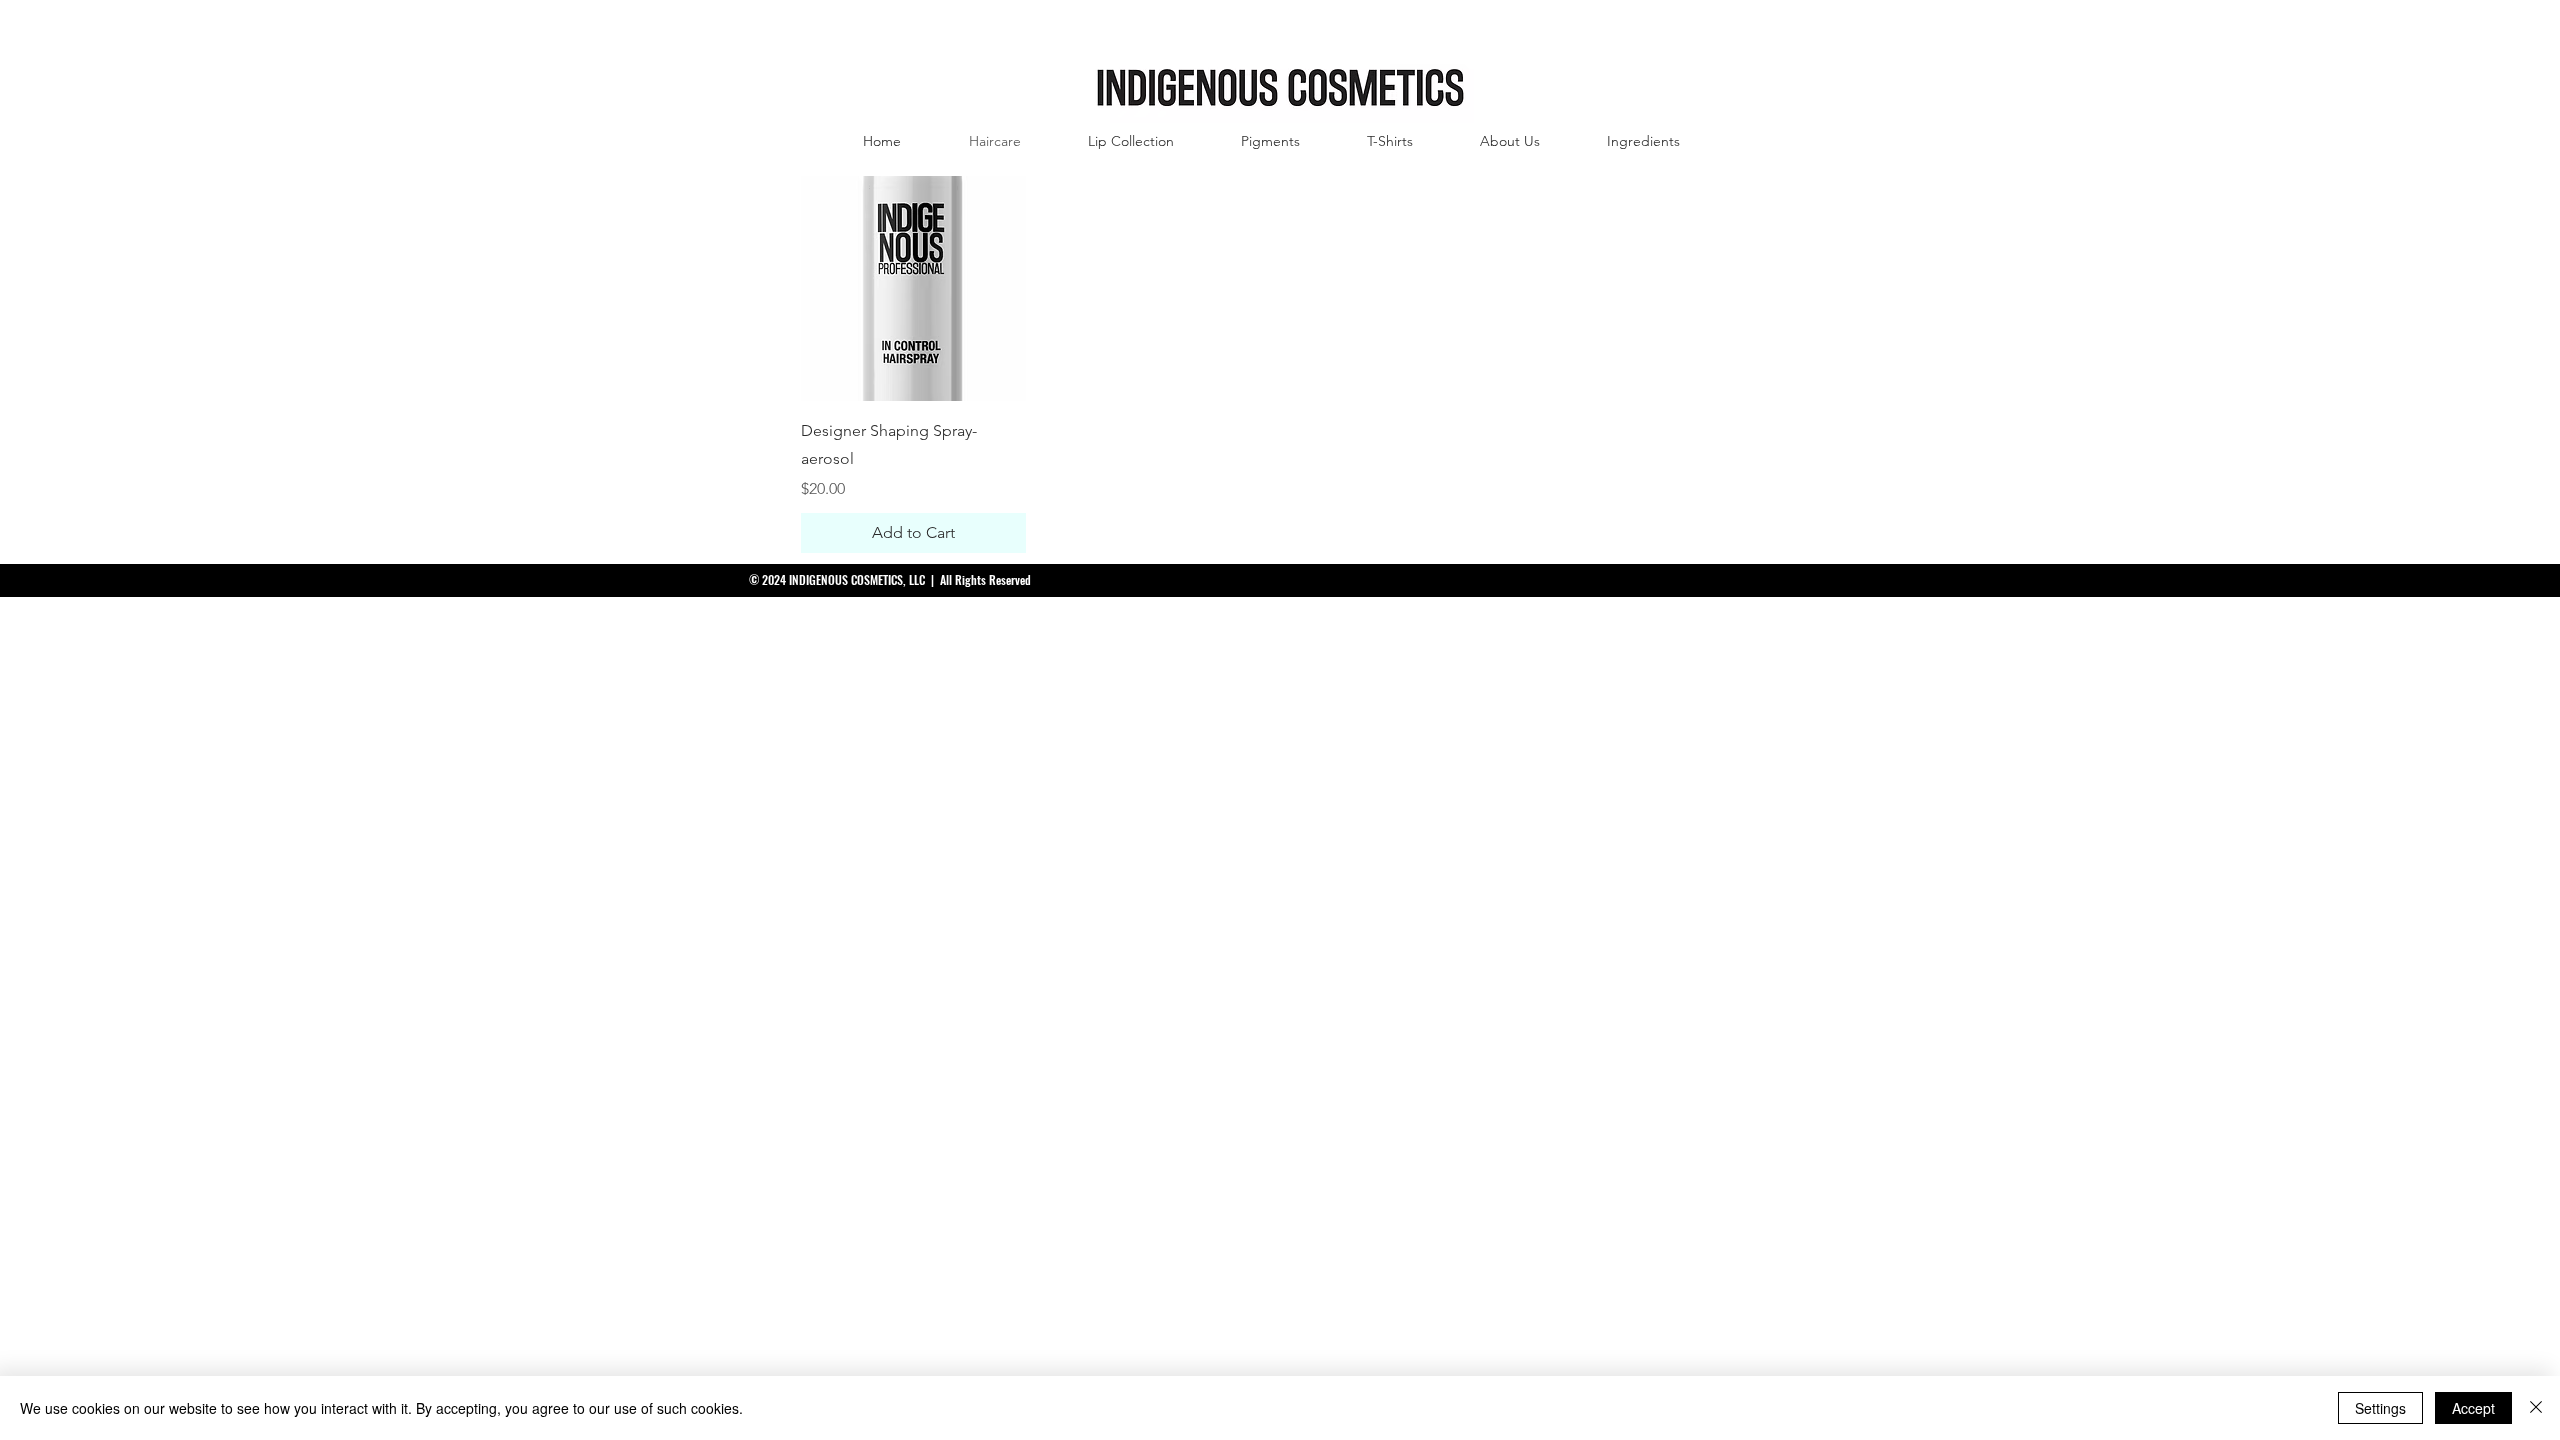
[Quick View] (913, 288)
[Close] (2536, 1408)
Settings (2380, 1408)
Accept (2473, 1408)
